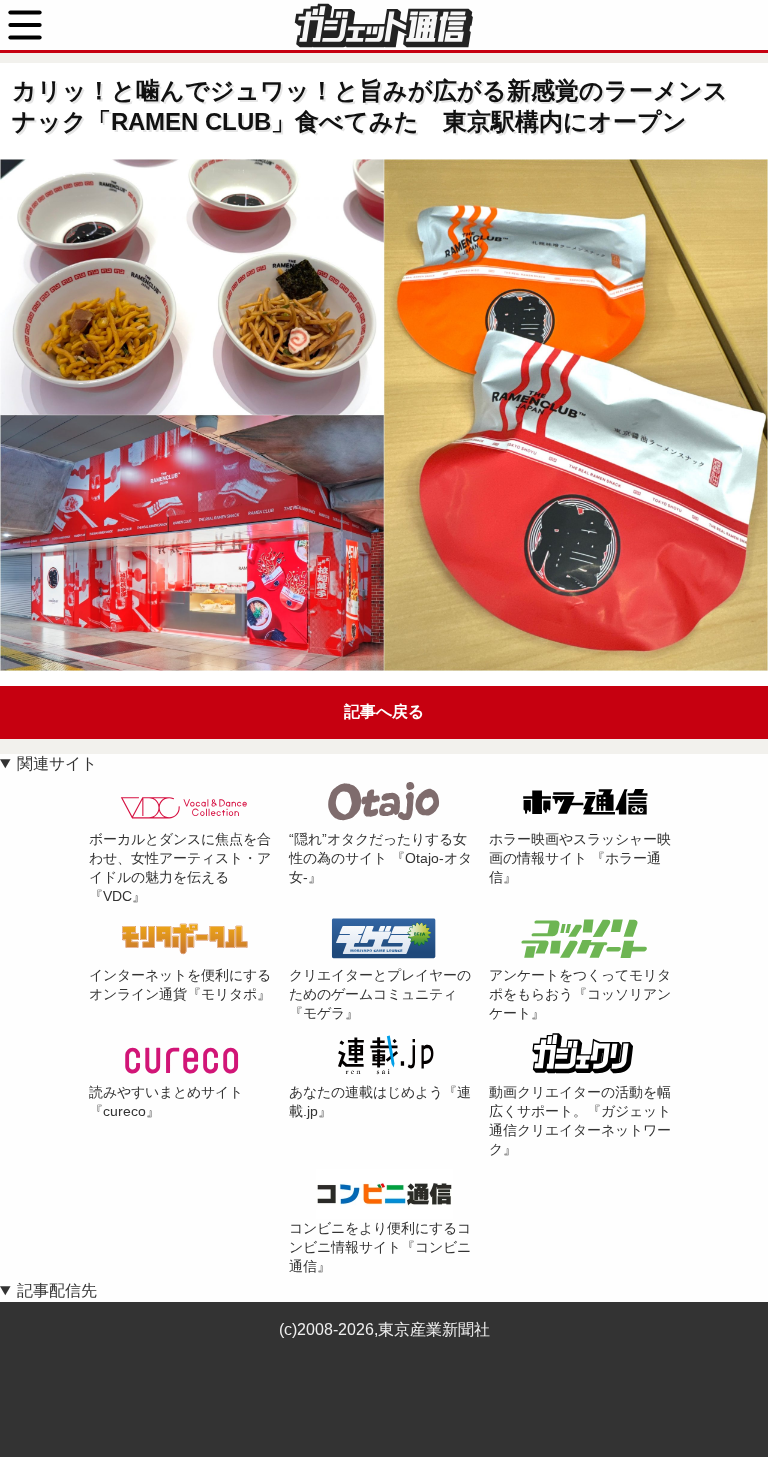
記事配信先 (57, 1290)
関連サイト (57, 763)
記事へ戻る (384, 711)
